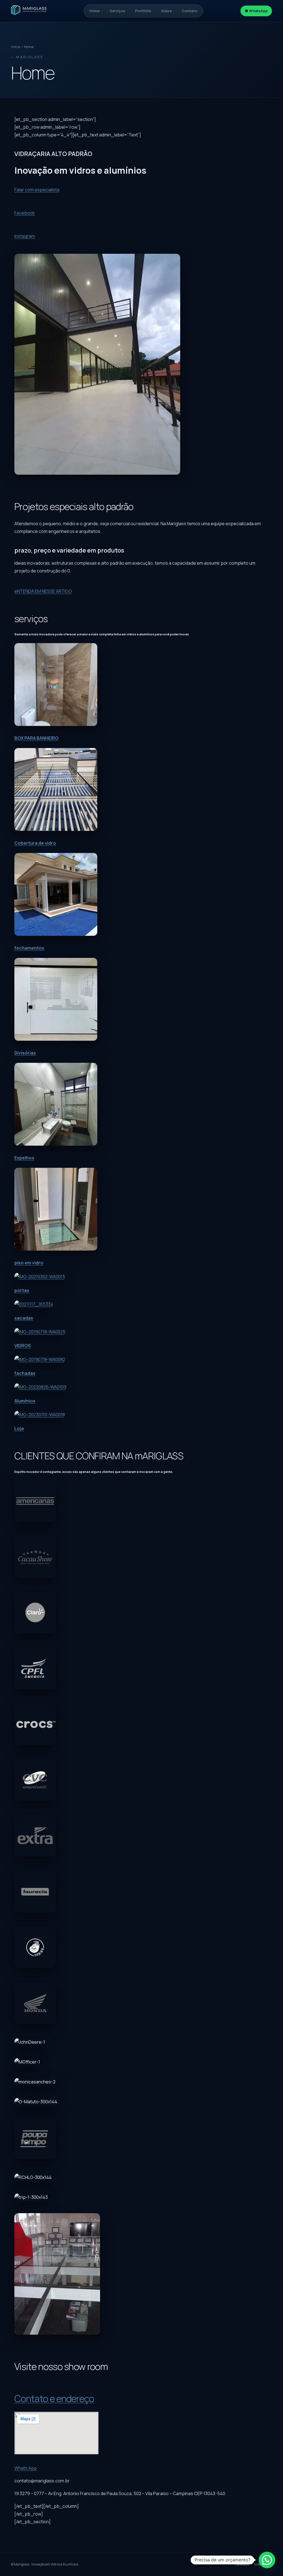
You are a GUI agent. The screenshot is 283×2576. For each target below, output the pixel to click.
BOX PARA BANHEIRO (36, 738)
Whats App (26, 2468)
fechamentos (29, 948)
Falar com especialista (37, 190)
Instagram (25, 236)
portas (22, 1290)
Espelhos (24, 1158)
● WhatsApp (256, 11)
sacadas (24, 1318)
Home (95, 11)
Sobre (167, 11)
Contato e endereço (54, 2398)
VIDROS (23, 1346)
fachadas (25, 1373)
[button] (267, 2560)
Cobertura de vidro (35, 843)
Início (16, 47)
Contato (190, 11)
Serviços (117, 11)
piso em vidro (29, 1263)
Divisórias (25, 1053)
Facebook (25, 213)
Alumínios (25, 1401)
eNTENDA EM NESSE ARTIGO (43, 591)
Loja (19, 1428)
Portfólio (143, 11)
